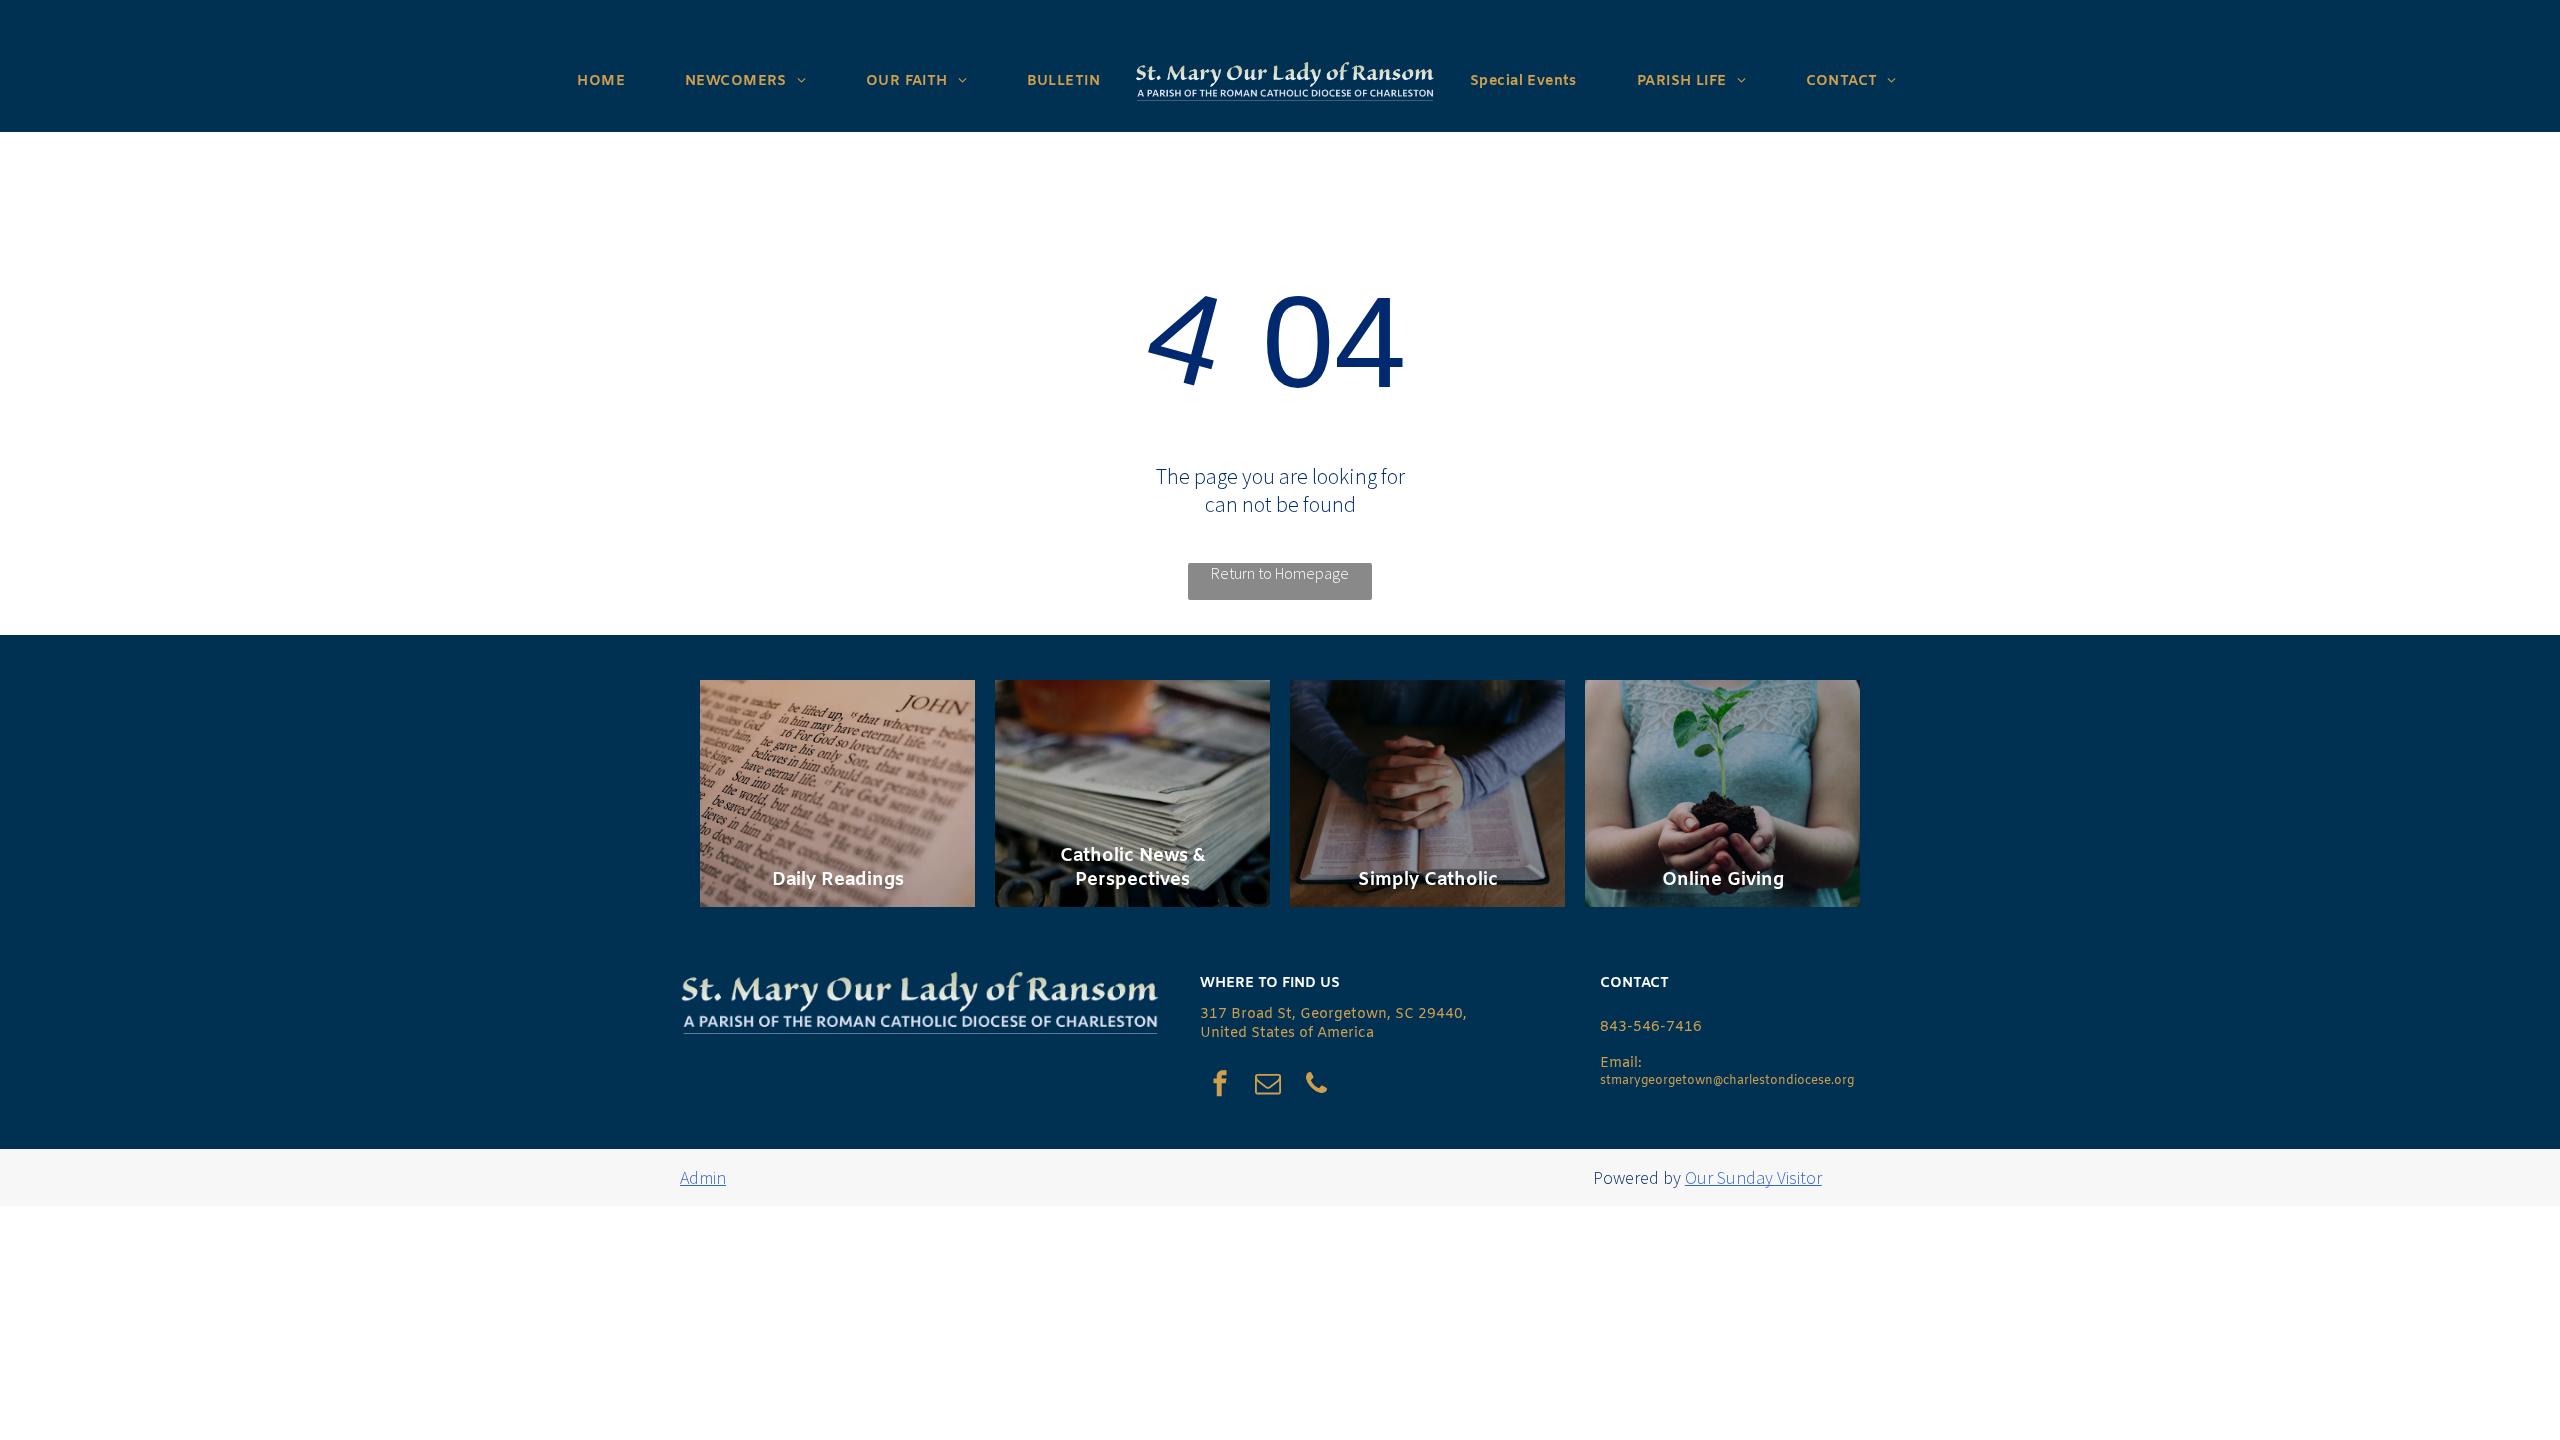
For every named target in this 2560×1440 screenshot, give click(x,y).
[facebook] (1220, 1086)
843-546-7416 (1651, 1027)
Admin (703, 1177)
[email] (1268, 1086)
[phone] (1316, 1086)
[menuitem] (601, 82)
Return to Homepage (1280, 573)
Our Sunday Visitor (1753, 1177)
